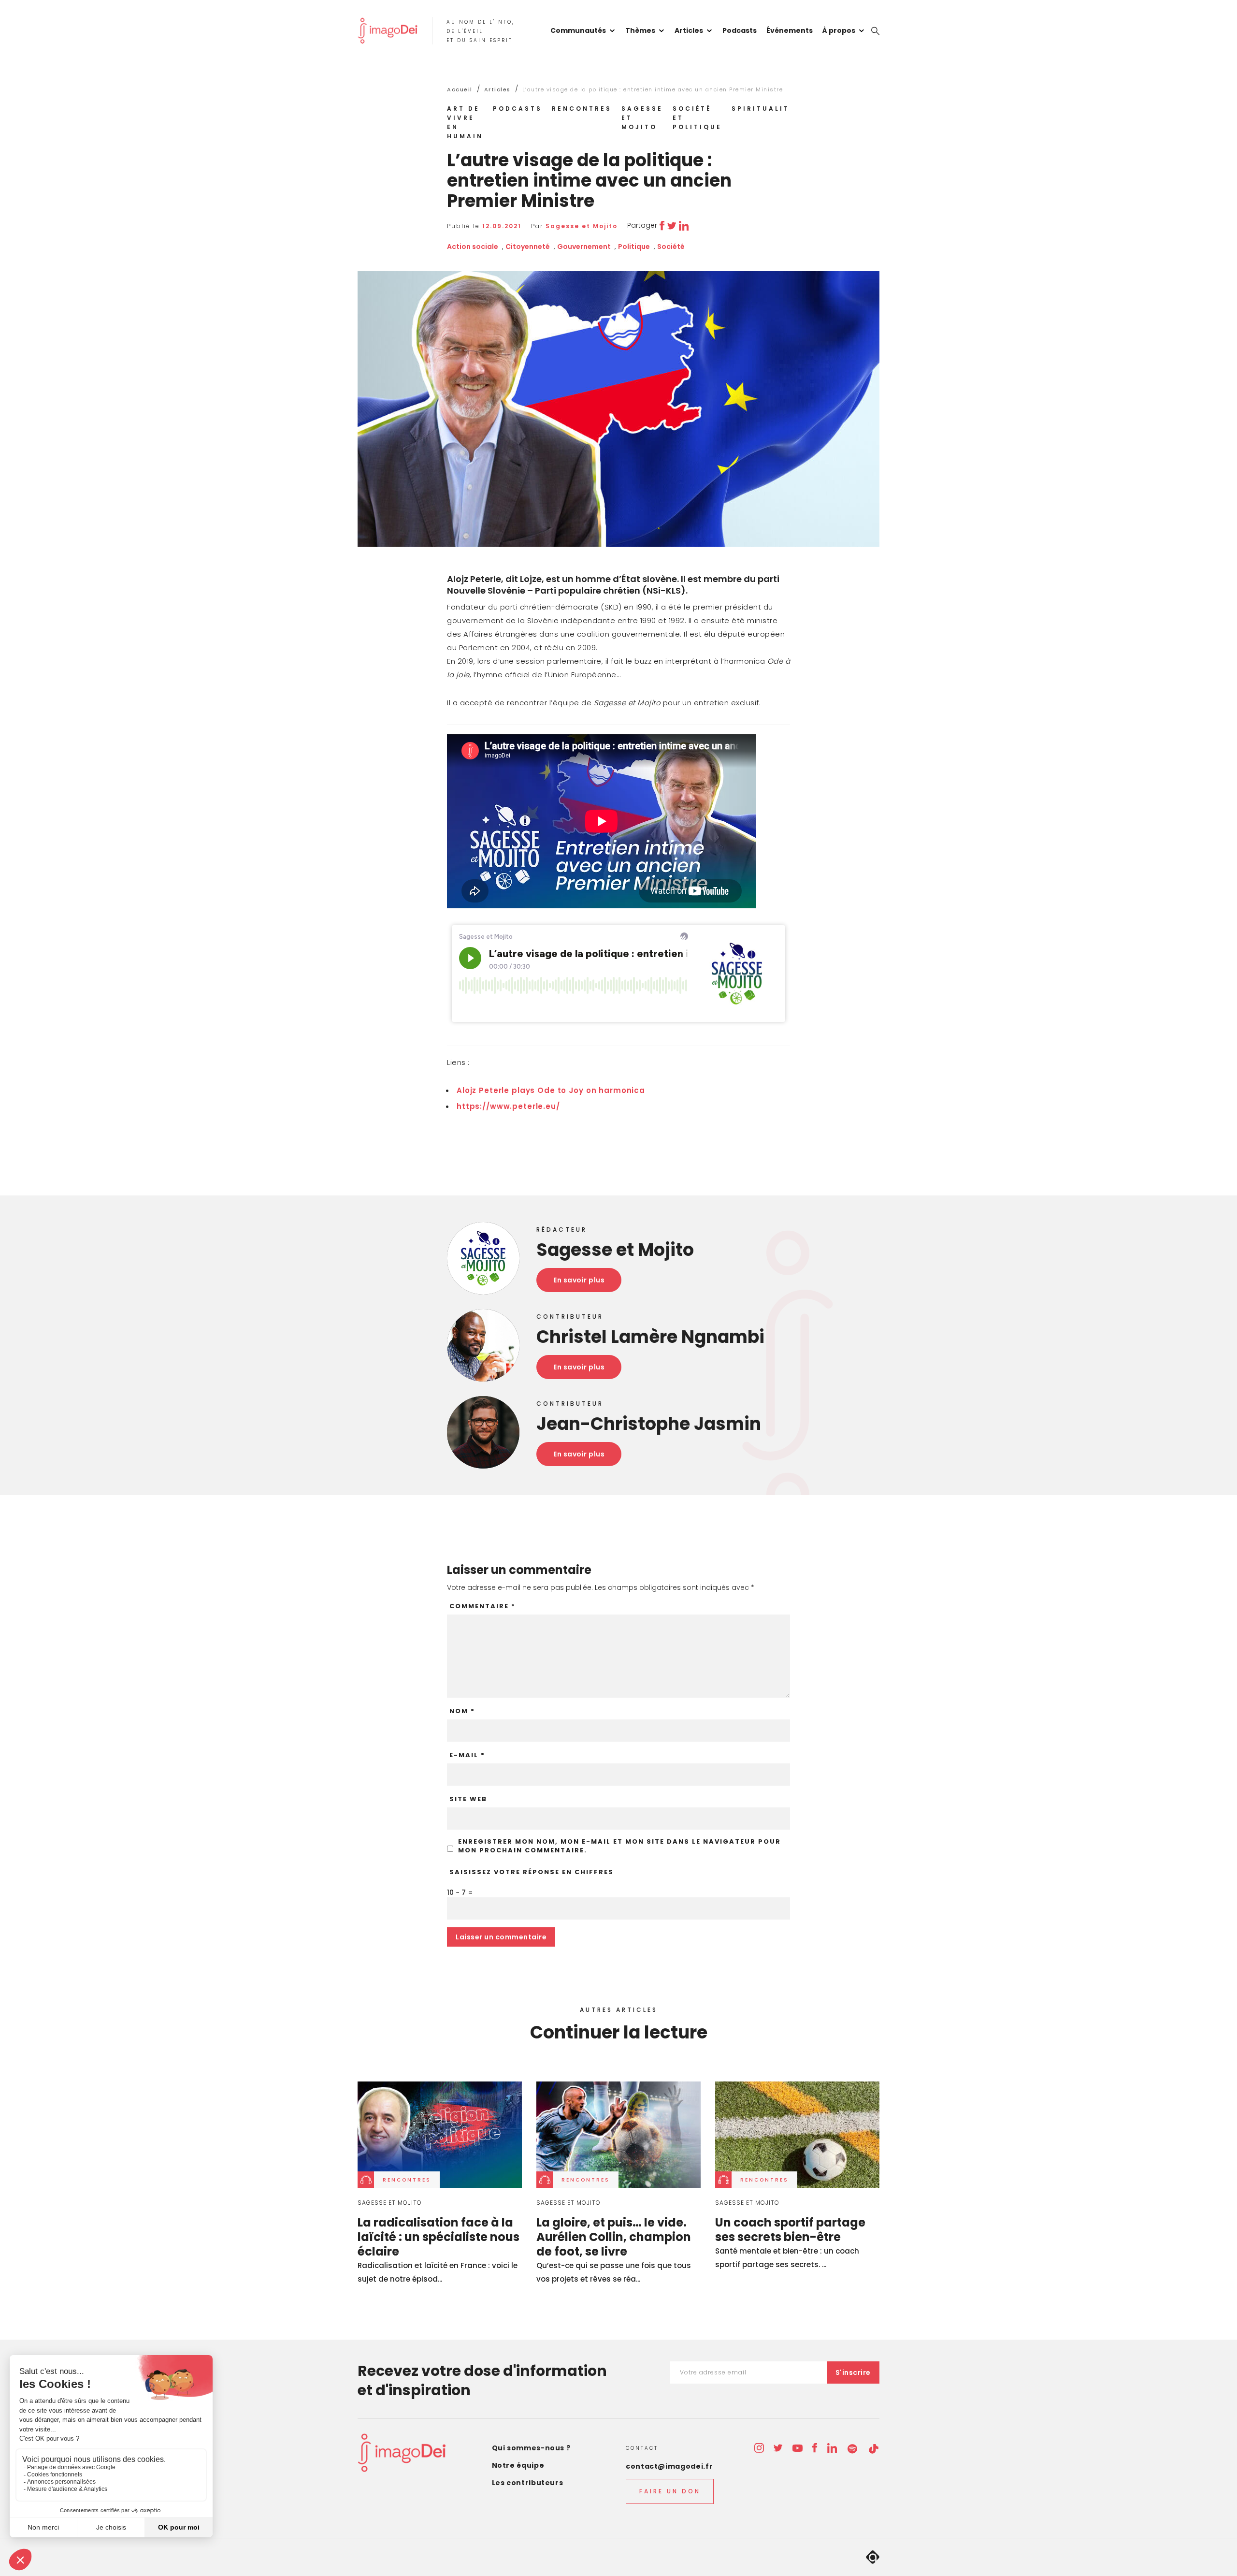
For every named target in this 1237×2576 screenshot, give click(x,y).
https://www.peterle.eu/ (508, 1106)
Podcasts (740, 30)
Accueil (460, 89)
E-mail (467, 1755)
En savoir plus (579, 1280)
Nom (462, 1711)
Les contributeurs (528, 2483)
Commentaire (482, 1606)
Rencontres (582, 109)
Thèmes (640, 30)
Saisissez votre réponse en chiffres (532, 1872)
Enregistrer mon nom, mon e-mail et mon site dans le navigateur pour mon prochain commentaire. (619, 1846)
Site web (468, 1799)
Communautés (578, 30)
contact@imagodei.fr (669, 2466)
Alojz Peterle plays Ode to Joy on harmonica (551, 1090)
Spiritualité (763, 109)
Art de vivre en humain (465, 122)
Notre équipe (518, 2465)
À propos (839, 30)
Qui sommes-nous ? (531, 2448)
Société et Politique (697, 118)
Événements (790, 30)
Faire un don (670, 2491)
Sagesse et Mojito (642, 118)
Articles (689, 30)
